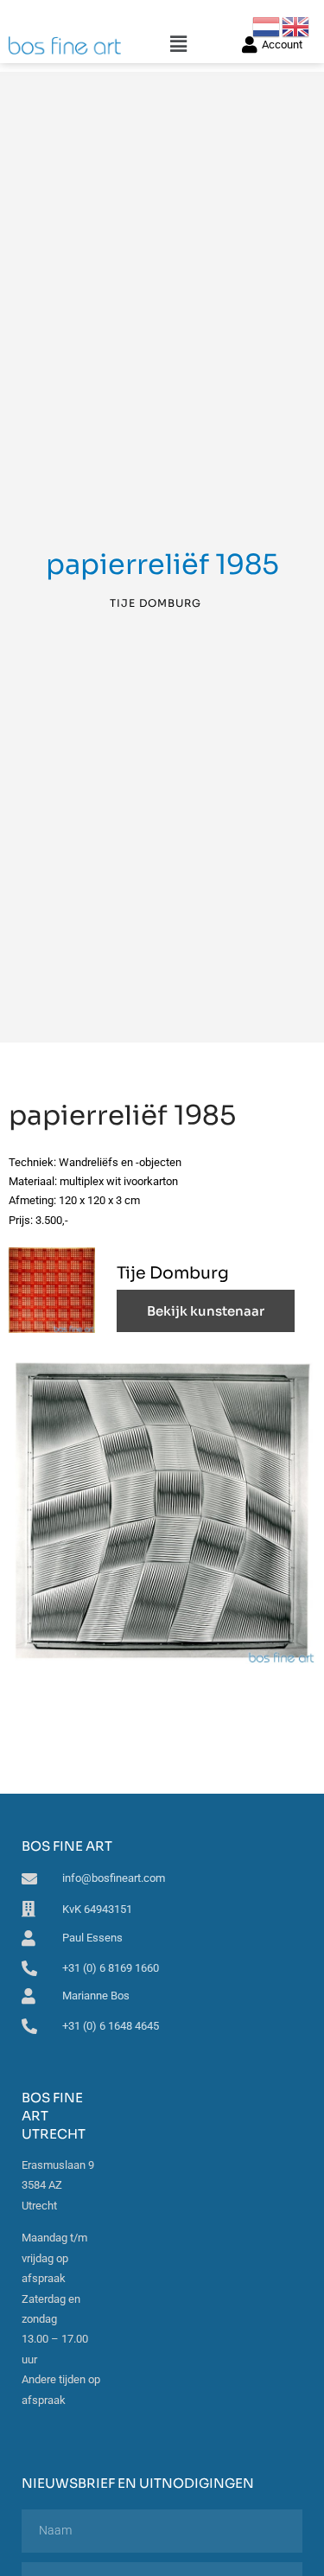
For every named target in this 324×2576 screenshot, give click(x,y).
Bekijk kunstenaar (206, 1311)
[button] (178, 45)
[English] (296, 26)
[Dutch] (267, 26)
